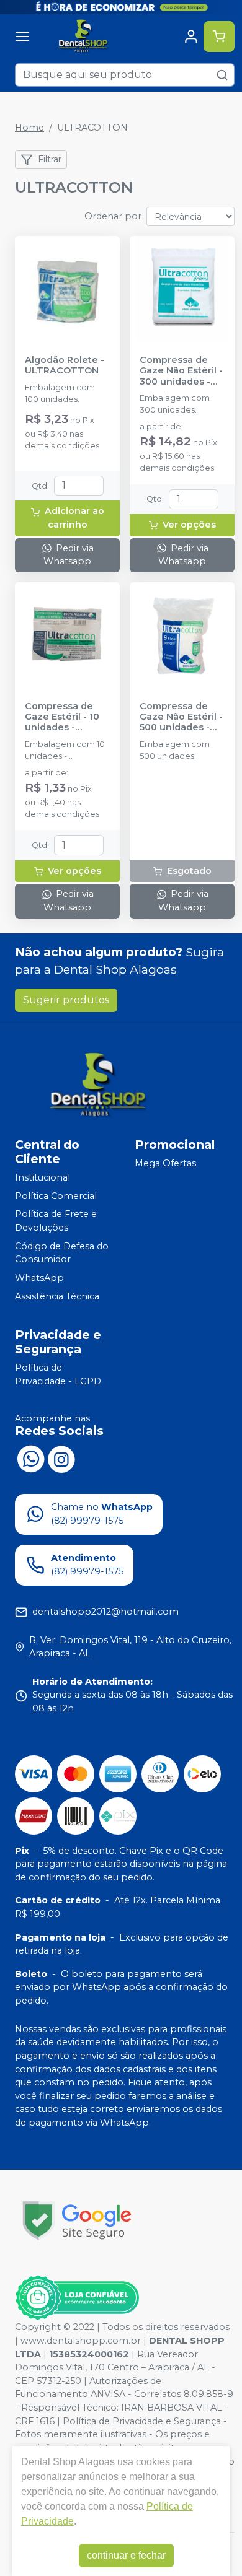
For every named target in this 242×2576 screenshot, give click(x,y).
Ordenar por (113, 216)
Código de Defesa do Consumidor (62, 1253)
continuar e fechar (126, 2555)
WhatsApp (39, 1278)
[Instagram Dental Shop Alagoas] (61, 1458)
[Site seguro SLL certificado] (77, 2221)
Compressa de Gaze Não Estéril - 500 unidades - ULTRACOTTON (181, 717)
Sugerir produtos (66, 1000)
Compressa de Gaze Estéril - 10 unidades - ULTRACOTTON (62, 717)
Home (29, 128)
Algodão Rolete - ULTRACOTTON (65, 365)
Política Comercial (56, 1196)
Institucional (43, 1177)
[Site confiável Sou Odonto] (77, 2298)
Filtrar (50, 159)
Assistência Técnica (57, 1296)
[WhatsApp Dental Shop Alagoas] (30, 1458)
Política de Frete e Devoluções (56, 1221)
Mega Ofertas (165, 1163)
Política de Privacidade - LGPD (58, 1374)
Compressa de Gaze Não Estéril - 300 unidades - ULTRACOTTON (181, 371)
